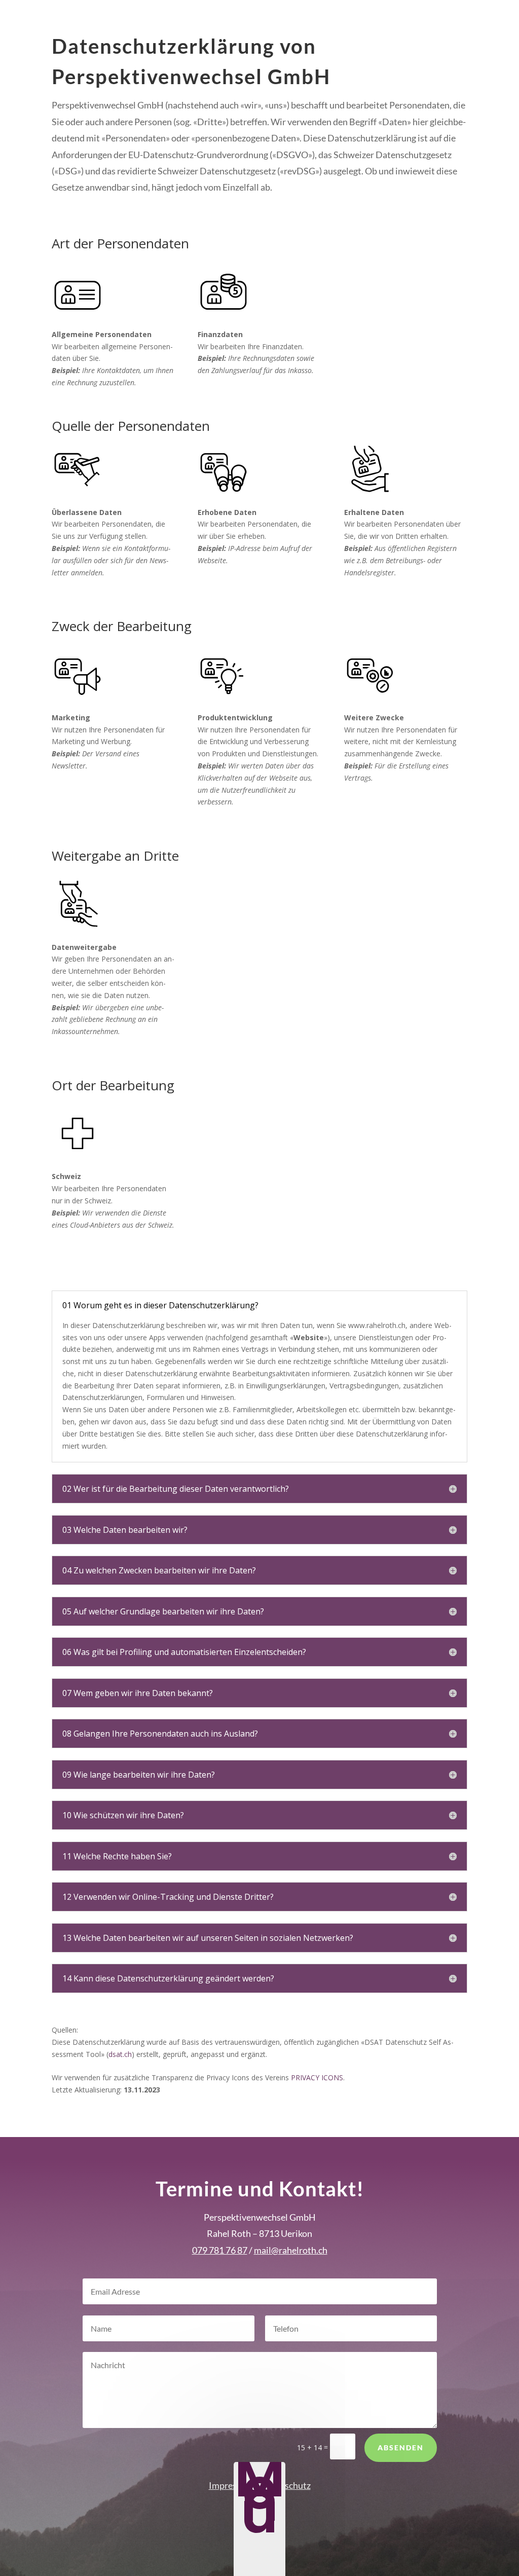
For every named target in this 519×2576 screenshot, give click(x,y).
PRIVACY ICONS (317, 2077)
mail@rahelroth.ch (291, 2250)
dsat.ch (120, 2054)
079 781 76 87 (220, 2250)
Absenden (401, 2448)
